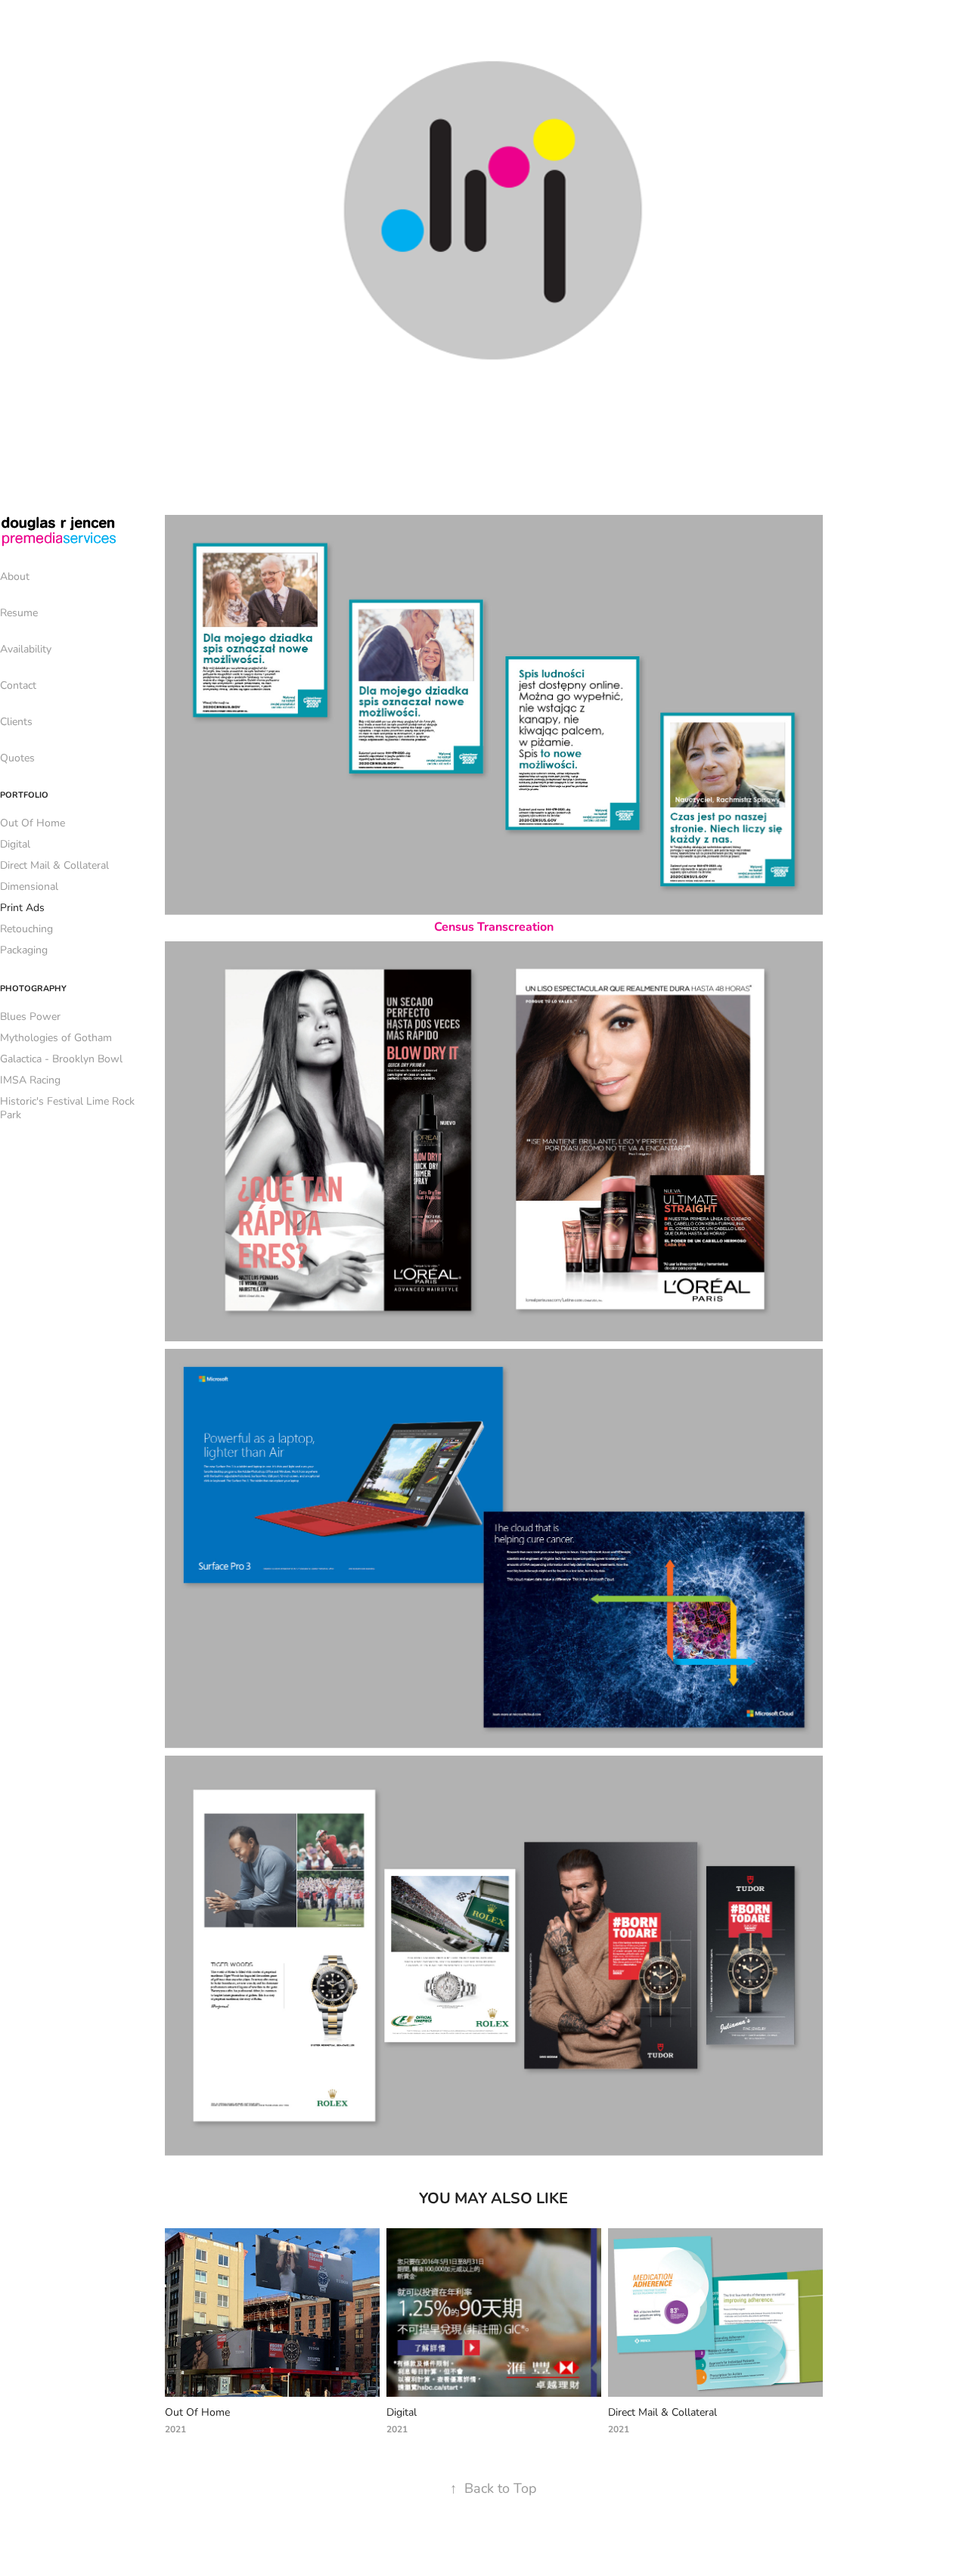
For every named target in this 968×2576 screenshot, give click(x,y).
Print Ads (22, 907)
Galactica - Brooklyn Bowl (61, 1058)
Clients (16, 721)
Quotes (17, 757)
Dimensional (29, 886)
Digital (15, 843)
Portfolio (24, 794)
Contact (18, 685)
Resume (19, 612)
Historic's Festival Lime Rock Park (67, 1107)
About (15, 576)
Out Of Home (33, 822)
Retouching (26, 928)
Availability (26, 648)
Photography (33, 988)
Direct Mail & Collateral (54, 865)
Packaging (24, 949)
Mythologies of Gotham (56, 1037)
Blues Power (30, 1016)
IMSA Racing (30, 1079)
